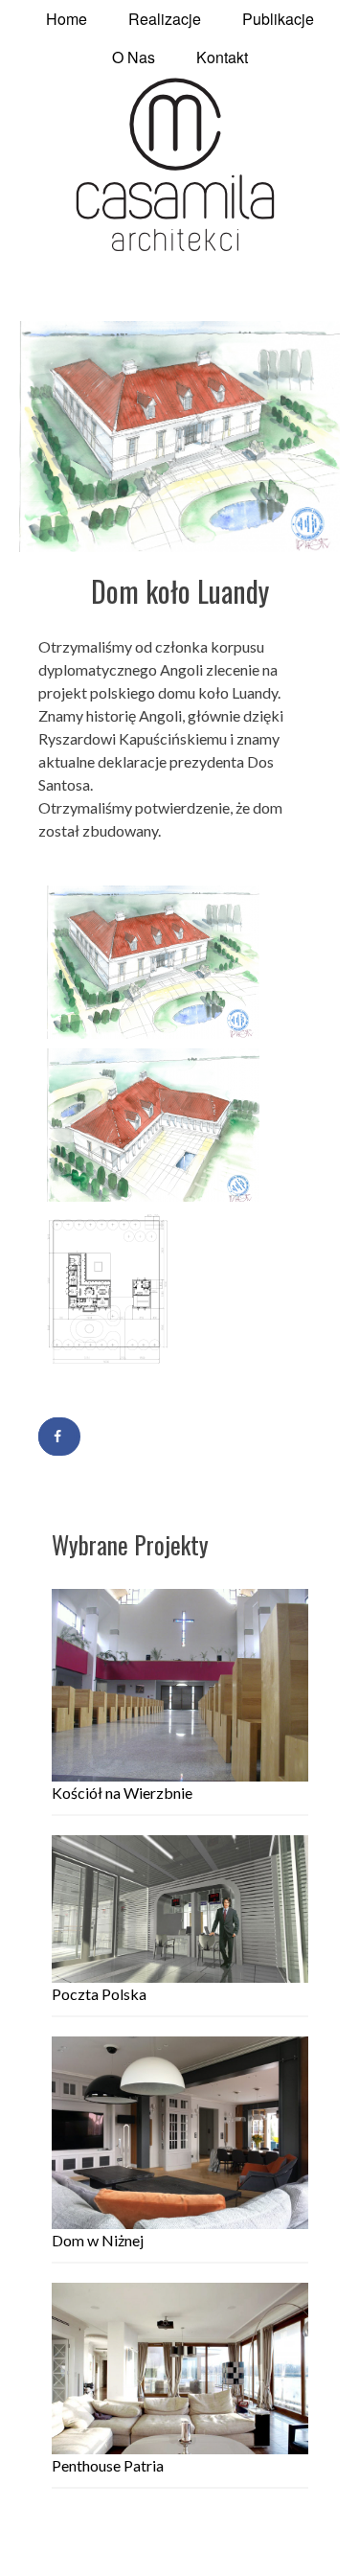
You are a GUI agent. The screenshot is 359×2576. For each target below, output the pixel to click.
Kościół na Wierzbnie (122, 1793)
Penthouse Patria (108, 2465)
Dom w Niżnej (98, 2240)
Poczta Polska (99, 1994)
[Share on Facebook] (59, 1437)
